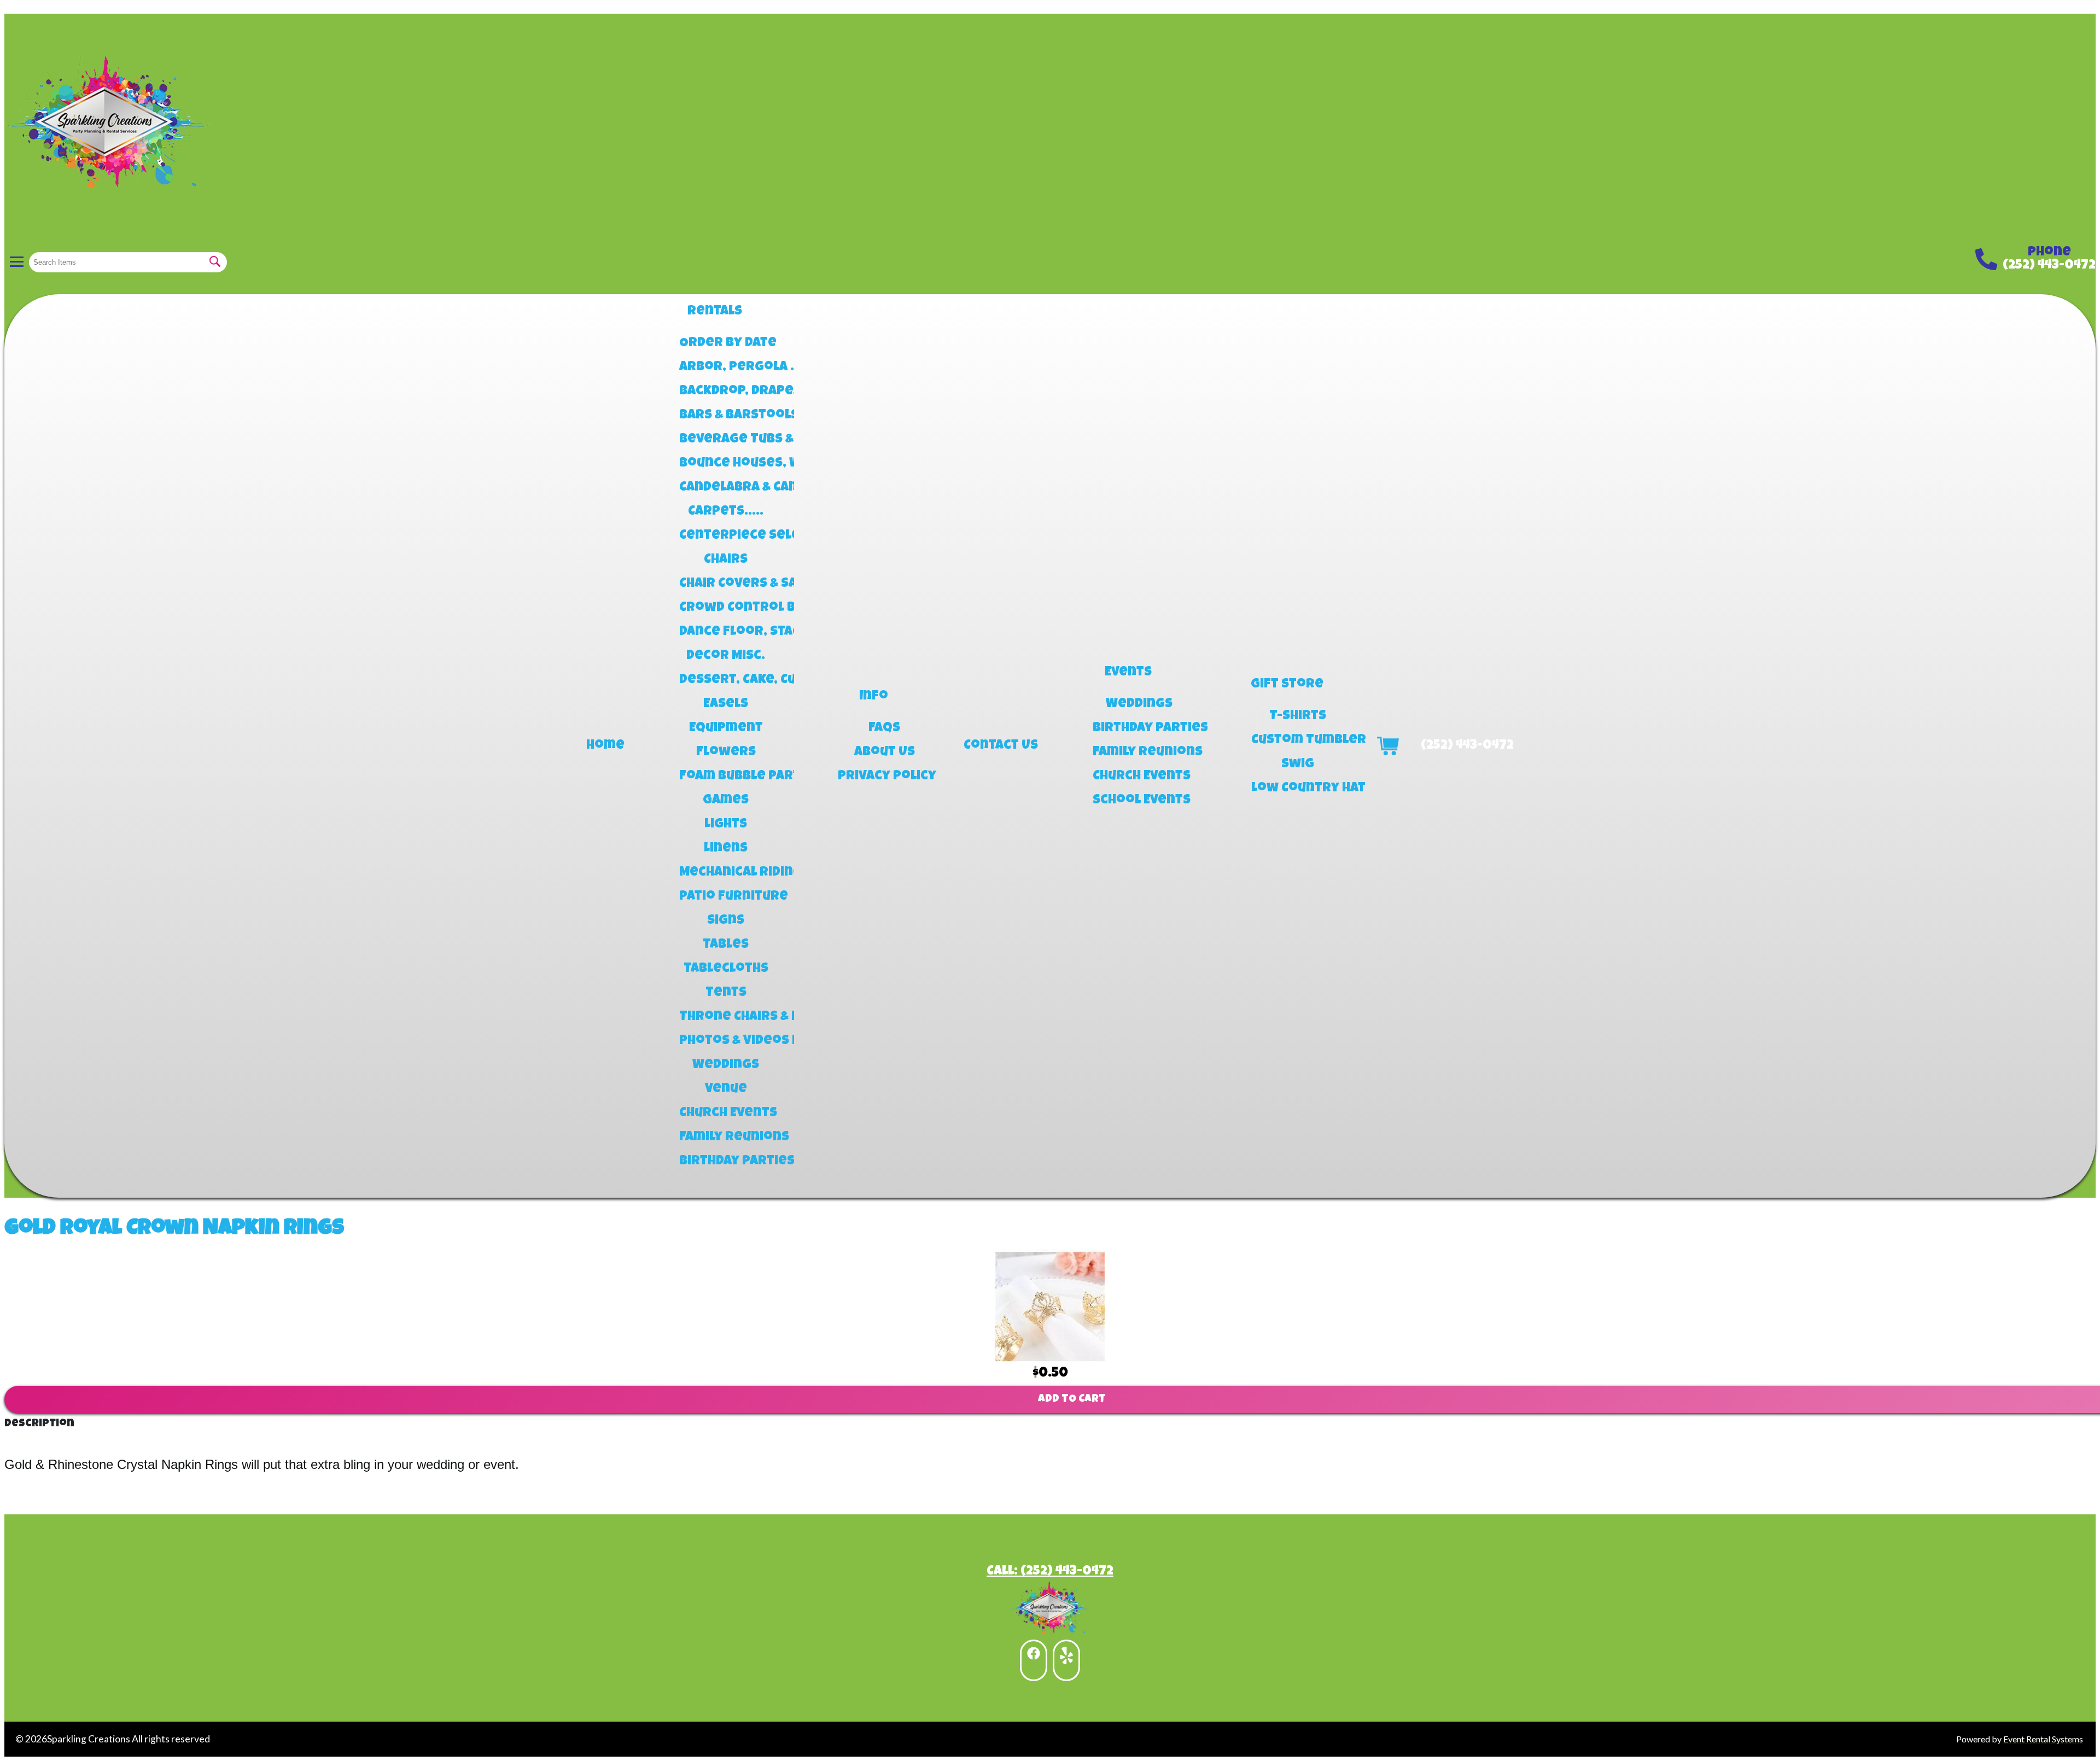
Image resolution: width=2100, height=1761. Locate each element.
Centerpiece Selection (726, 536)
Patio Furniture (726, 897)
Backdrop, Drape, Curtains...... (726, 392)
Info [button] (874, 697)
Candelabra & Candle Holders (726, 488)
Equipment (726, 728)
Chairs (726, 560)
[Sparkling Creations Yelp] (1066, 1660)
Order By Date (726, 343)
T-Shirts (1298, 716)
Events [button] (1128, 673)
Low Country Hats (1298, 789)
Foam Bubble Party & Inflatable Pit (726, 777)
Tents (726, 993)
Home (605, 746)
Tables (726, 945)
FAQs (884, 728)
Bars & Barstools (726, 416)
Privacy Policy (884, 777)
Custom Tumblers (1298, 740)
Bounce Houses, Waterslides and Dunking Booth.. (726, 464)
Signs (726, 921)
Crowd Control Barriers (726, 608)
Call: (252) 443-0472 (1050, 1572)
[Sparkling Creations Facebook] (1034, 1660)
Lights (726, 825)
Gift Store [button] (1287, 685)
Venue (726, 1089)
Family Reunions (726, 1138)
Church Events (726, 1113)
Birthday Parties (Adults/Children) (1139, 728)
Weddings (726, 1065)
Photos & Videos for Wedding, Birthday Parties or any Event (726, 1041)
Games (726, 801)
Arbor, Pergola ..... (726, 368)
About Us (885, 753)
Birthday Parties (726, 1162)
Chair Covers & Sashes (726, 584)
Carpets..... (726, 512)
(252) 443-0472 (2049, 266)
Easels (726, 704)
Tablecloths (726, 969)
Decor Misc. (726, 656)
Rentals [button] (715, 312)
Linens (726, 849)
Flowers (726, 753)
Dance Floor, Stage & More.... (726, 632)
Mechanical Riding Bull (726, 873)
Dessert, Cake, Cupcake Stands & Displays (726, 680)
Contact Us (1001, 746)
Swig (1298, 765)
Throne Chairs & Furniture (726, 1017)
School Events (1139, 801)
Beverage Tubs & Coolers (726, 440)
